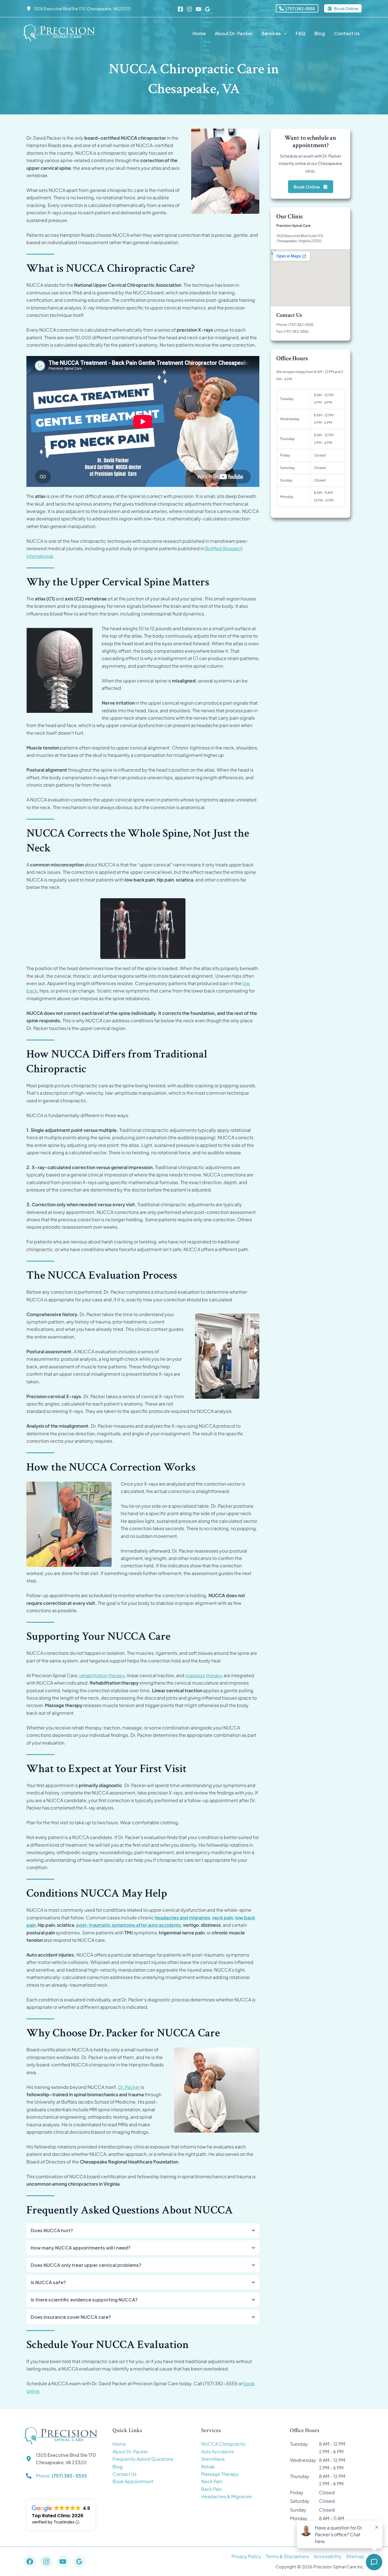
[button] (297, 8)
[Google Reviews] (208, 9)
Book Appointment (133, 2481)
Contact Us (125, 2474)
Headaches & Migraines (227, 2496)
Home (119, 2444)
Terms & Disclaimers (287, 2556)
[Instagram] (189, 9)
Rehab (208, 2467)
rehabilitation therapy (102, 1675)
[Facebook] (180, 9)
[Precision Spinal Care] (59, 33)
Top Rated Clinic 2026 (58, 2516)
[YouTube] (199, 9)
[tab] (143, 2230)
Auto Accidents (218, 2452)
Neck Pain (212, 2481)
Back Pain (211, 2489)
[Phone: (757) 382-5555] (56, 2476)
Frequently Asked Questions (143, 2459)
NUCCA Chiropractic (224, 2444)
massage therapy (204, 1675)
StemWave (213, 2459)
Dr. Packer (129, 2087)
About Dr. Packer (130, 2452)
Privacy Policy (246, 2556)
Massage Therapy (220, 2474)
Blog (118, 2467)
